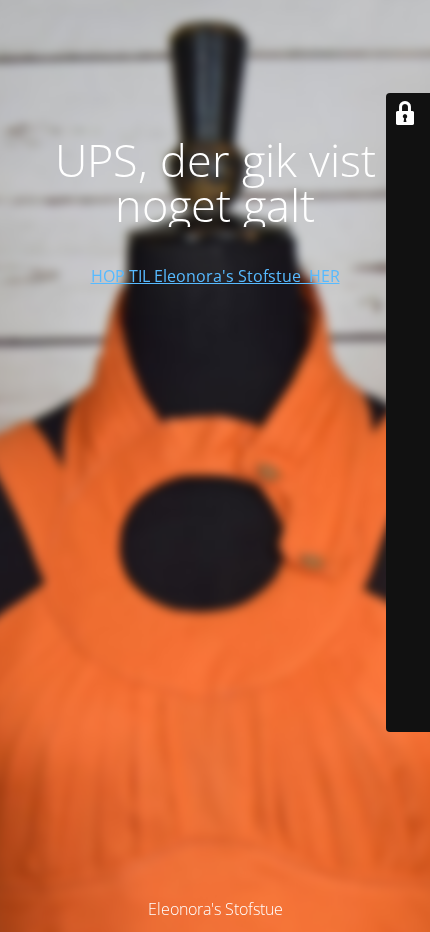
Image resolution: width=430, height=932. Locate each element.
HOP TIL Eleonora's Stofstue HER (215, 276)
